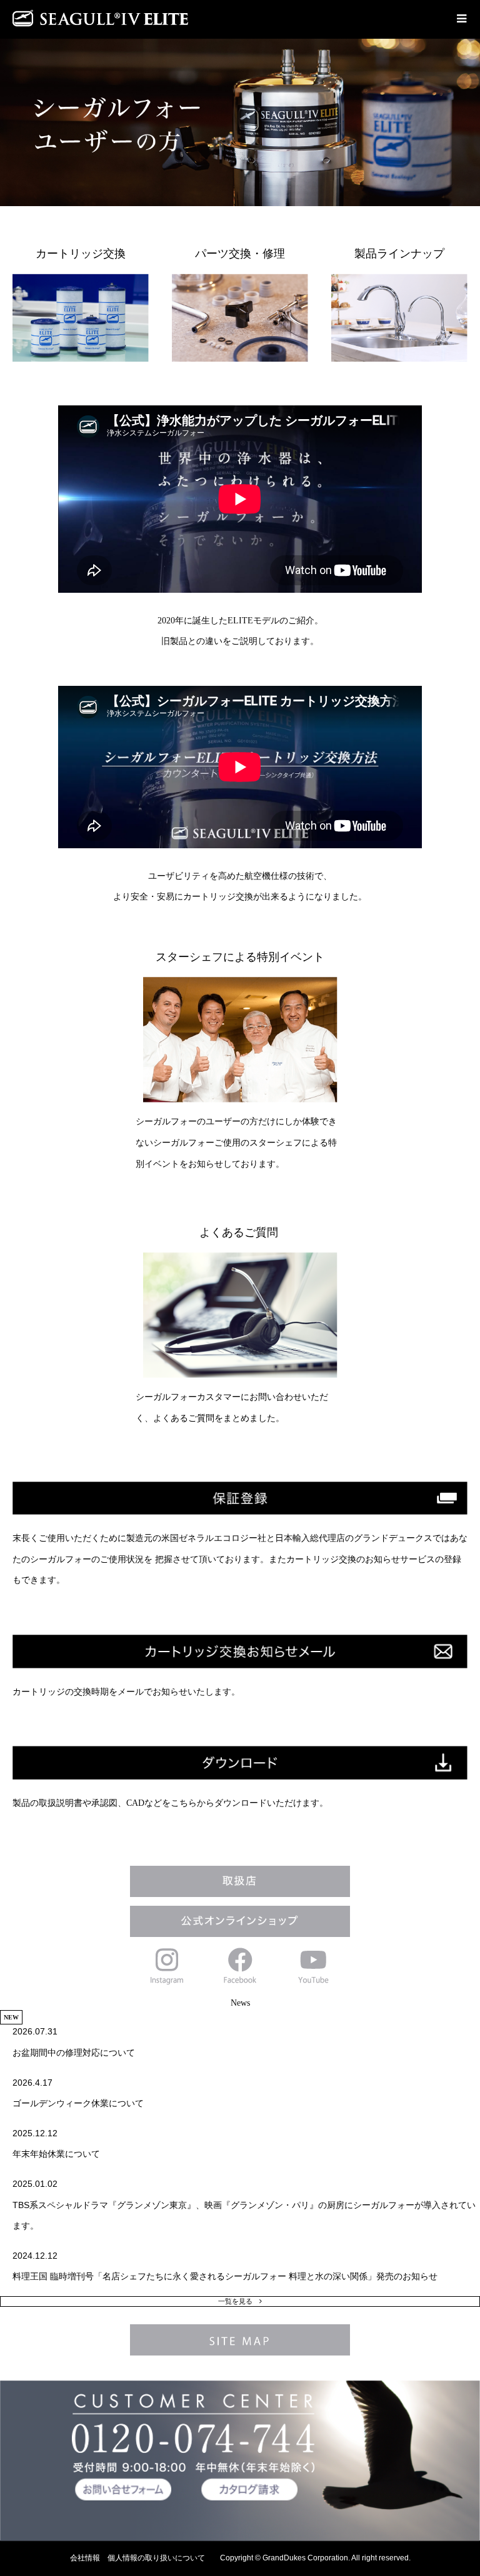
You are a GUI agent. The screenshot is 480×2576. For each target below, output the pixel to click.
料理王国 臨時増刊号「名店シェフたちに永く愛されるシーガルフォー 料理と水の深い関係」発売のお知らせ (225, 2276)
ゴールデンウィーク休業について (78, 2103)
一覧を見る (235, 2301)
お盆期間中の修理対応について (74, 2053)
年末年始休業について (56, 2154)
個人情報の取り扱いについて (156, 2558)
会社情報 (85, 2558)
